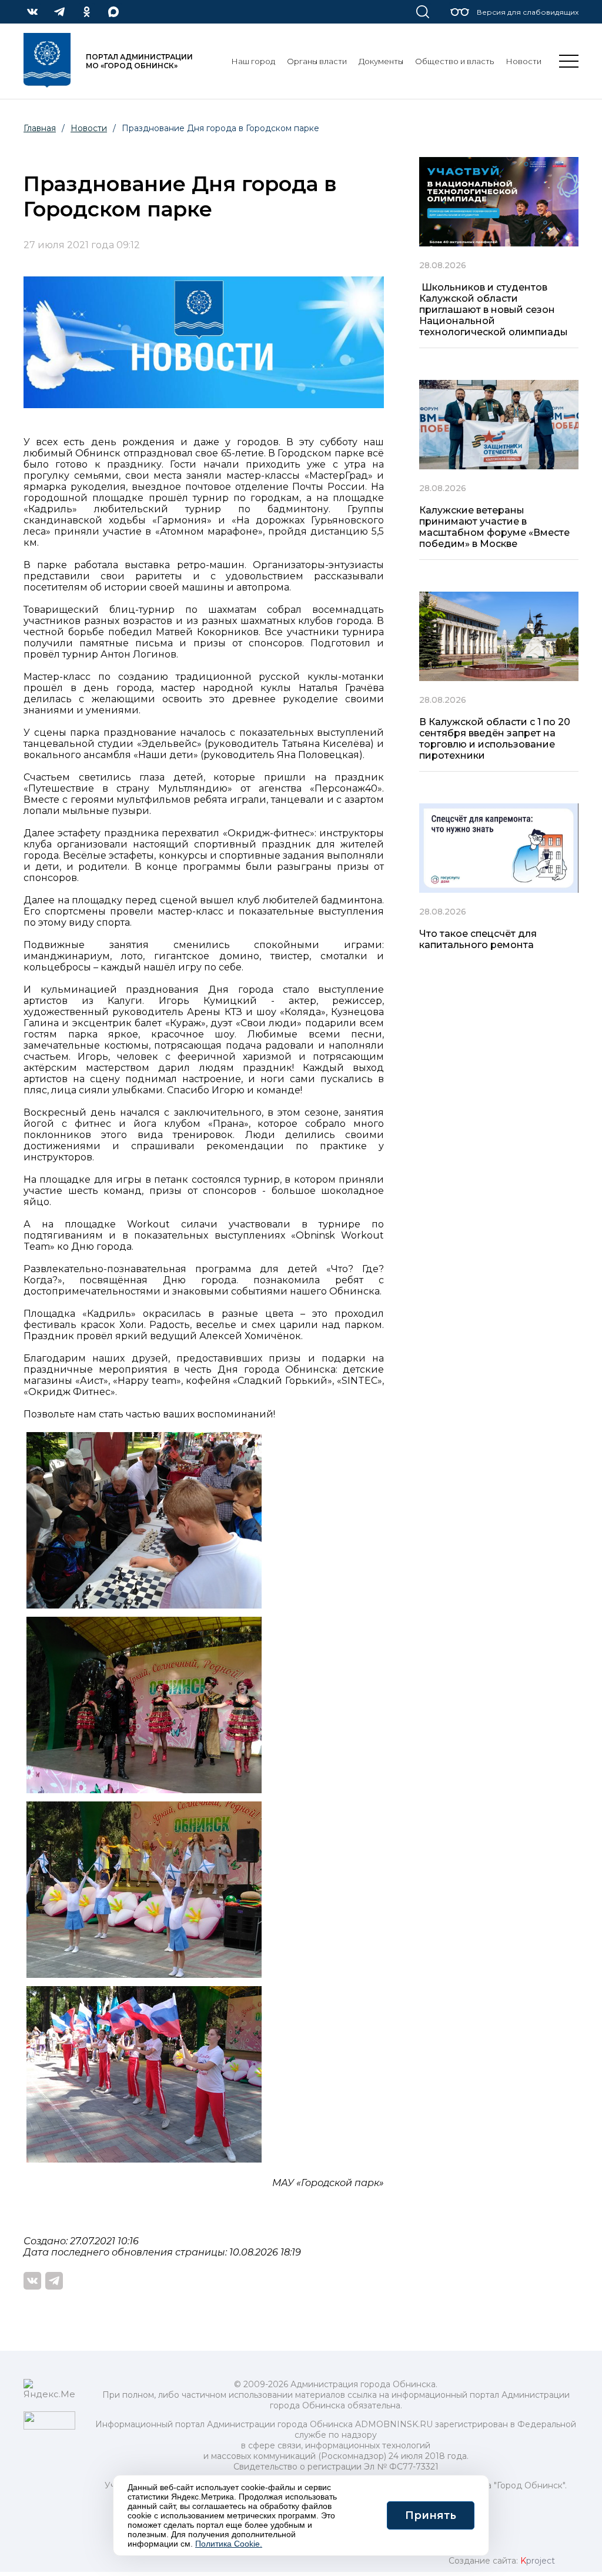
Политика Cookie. (229, 2544)
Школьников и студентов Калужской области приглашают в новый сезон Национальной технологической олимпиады (494, 310)
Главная (40, 128)
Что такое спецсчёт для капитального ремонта (478, 939)
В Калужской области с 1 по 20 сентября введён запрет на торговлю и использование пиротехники (495, 739)
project (538, 2561)
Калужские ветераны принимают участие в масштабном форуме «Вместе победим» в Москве (494, 527)
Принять (431, 2515)
